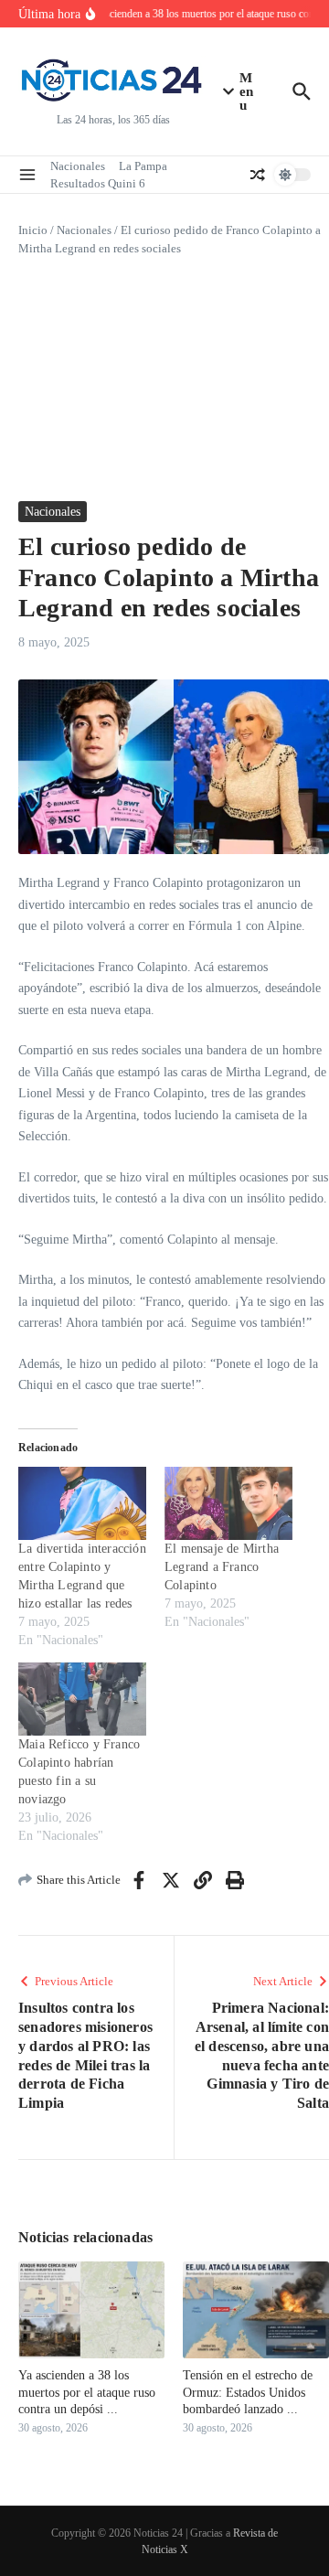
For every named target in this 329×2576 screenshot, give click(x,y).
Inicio (33, 230)
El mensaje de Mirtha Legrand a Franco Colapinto (222, 1567)
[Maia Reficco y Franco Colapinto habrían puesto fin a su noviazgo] (82, 1699)
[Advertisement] (164, 379)
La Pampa (143, 166)
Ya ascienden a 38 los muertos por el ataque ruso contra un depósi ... (87, 2392)
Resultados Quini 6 (98, 183)
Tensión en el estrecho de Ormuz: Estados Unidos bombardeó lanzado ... (248, 2392)
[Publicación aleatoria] (258, 175)
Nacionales (78, 166)
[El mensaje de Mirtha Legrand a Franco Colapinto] (228, 1503)
